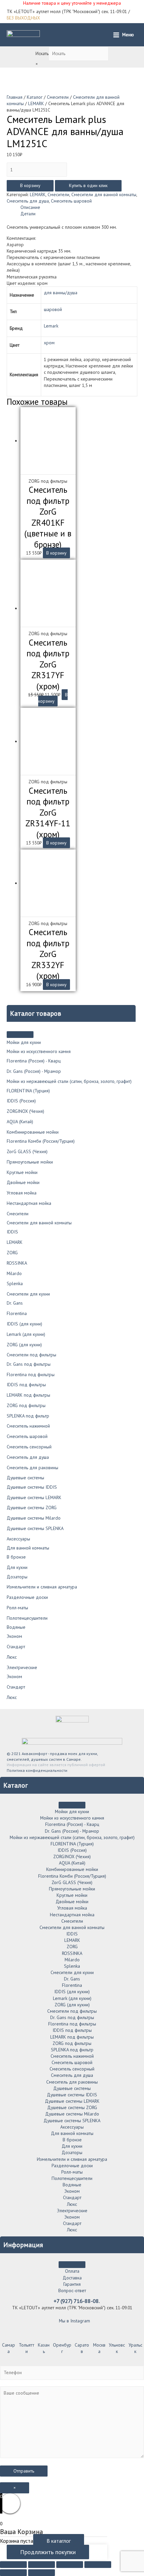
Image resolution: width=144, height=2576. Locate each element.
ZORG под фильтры (26, 1405)
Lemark (51, 326)
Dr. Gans (15, 1303)
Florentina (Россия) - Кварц (34, 1061)
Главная (15, 97)
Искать (42, 53)
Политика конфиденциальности (37, 1770)
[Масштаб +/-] (98, 2565)
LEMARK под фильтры (28, 1395)
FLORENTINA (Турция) (28, 1091)
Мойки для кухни (24, 1042)
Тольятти (26, 2348)
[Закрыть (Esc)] (13, 2565)
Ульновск (117, 2348)
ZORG (12, 1253)
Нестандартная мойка (29, 1203)
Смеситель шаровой (27, 1436)
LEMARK (15, 1242)
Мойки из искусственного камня (39, 1051)
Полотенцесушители (27, 1618)
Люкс (12, 1657)
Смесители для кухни (28, 1294)
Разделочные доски (27, 1597)
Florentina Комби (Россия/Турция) (41, 1141)
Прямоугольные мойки (30, 1162)
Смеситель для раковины (32, 1468)
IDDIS (12, 1232)
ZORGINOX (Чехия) (25, 1111)
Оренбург (62, 2348)
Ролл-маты (17, 1608)
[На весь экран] (70, 2565)
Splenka (15, 1283)
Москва (99, 2348)
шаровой (53, 309)
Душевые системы (25, 1478)
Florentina (17, 1313)
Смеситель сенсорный (29, 1447)
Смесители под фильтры (31, 1355)
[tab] (79, 207)
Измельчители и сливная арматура (42, 1587)
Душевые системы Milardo (34, 1518)
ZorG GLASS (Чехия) (27, 1151)
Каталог (35, 97)
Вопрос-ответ (72, 2290)
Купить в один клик (88, 185)
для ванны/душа (61, 293)
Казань (44, 2348)
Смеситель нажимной (28, 1426)
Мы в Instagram (74, 2321)
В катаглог (59, 2541)
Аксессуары (18, 1539)
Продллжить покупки (48, 2552)
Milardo (14, 1273)
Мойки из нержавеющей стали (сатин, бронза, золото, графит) (69, 1081)
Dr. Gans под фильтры (29, 1364)
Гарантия (72, 2284)
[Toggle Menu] (20, 1035)
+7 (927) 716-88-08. (77, 2301)
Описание (30, 207)
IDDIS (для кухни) (24, 1324)
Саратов (82, 2348)
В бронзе (16, 1557)
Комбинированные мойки (33, 1132)
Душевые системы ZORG (32, 1508)
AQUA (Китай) (20, 1122)
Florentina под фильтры (31, 1374)
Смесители (18, 1214)
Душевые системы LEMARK (34, 1497)
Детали (28, 214)
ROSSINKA (17, 1263)
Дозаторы (17, 1577)
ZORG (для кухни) (24, 1345)
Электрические (22, 1667)
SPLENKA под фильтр (28, 1416)
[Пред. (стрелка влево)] (13, 2573)
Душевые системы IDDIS (32, 1487)
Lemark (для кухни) (26, 1334)
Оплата (72, 2271)
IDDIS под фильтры (26, 1385)
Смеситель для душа (28, 1457)
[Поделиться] (42, 2565)
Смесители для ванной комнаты (39, 1223)
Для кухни (17, 1567)
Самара (9, 2348)
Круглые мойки (22, 1172)
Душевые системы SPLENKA (35, 1528)
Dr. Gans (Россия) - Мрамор (34, 1071)
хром (49, 343)
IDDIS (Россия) (21, 1101)
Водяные (16, 1627)
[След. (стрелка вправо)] (42, 2573)
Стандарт (16, 1647)
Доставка (72, 2278)
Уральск (135, 2348)
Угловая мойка (22, 1193)
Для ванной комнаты (28, 1548)
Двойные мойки (23, 1182)
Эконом (14, 1636)
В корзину (30, 185)
